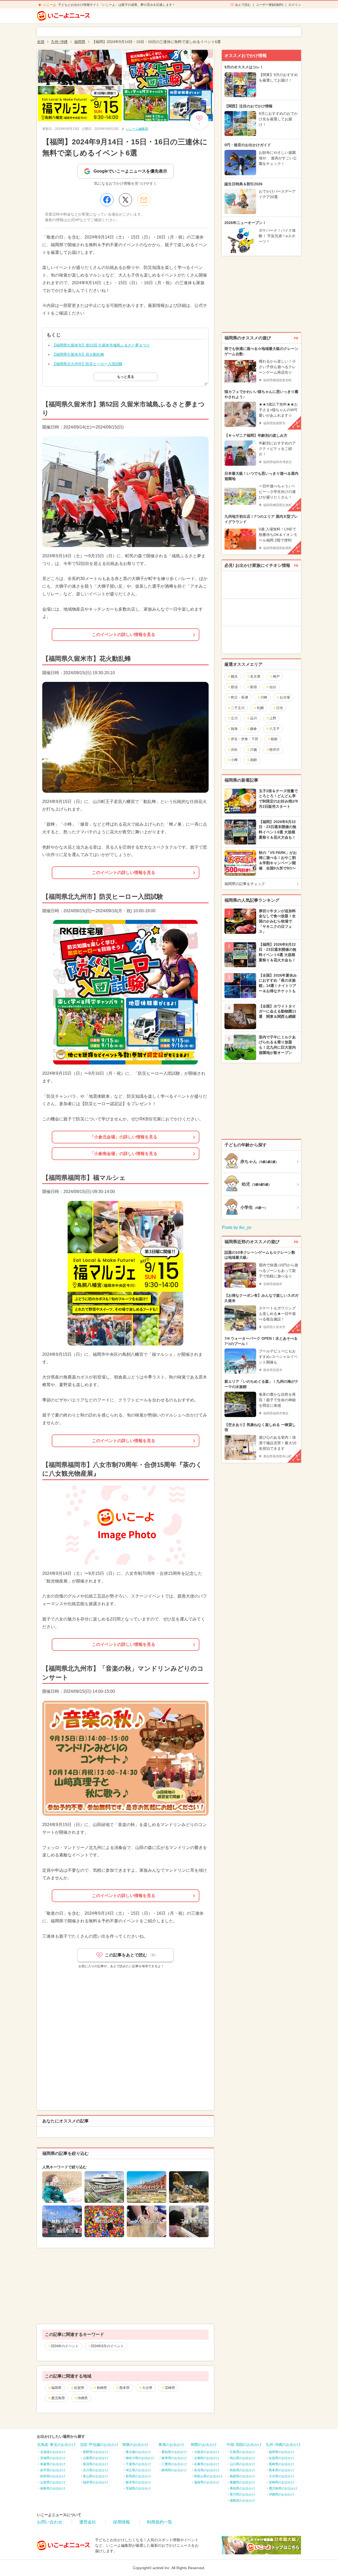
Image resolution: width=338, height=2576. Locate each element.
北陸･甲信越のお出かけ (99, 2445)
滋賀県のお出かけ (207, 2482)
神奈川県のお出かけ (140, 2458)
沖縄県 (83, 2398)
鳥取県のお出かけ (242, 2470)
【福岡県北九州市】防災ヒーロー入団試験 (87, 364)
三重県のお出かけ (174, 2464)
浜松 (234, 750)
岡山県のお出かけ (242, 2458)
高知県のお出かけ (242, 2488)
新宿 (253, 687)
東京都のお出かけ (138, 2452)
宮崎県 (170, 2388)
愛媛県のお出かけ (242, 2482)
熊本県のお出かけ (281, 2470)
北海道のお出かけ (53, 2452)
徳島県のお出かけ (242, 2501)
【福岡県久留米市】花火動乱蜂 (78, 354)
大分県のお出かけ (281, 2476)
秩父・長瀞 (239, 697)
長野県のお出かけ (96, 2452)
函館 (253, 760)
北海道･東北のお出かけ (56, 2445)
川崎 (264, 697)
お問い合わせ (50, 2522)
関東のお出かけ (135, 2445)
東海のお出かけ (171, 2445)
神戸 (276, 676)
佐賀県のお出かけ (281, 2458)
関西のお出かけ (204, 2445)
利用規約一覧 (159, 2522)
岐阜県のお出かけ (174, 2458)
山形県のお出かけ (53, 2482)
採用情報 (121, 2522)
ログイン (295, 5)
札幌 (260, 708)
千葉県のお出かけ (138, 2464)
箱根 (274, 739)
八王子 (274, 729)
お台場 (285, 697)
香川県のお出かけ (242, 2494)
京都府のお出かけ (207, 2458)
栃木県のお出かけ (138, 2482)
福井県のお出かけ (96, 2482)
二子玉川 (238, 708)
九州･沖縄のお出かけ (283, 2445)
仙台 (273, 687)
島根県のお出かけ (242, 2476)
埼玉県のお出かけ (138, 2470)
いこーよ (50, 5)
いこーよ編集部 (137, 129)
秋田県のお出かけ (53, 2476)
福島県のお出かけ (53, 2488)
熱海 (234, 729)
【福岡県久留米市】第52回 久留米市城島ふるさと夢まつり (101, 345)
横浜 (234, 676)
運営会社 (88, 2522)
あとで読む (243, 5)
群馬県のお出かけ (138, 2476)
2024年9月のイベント (107, 2346)
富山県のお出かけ (96, 2476)
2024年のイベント (65, 2346)
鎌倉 (253, 729)
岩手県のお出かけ (53, 2470)
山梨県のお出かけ (96, 2458)
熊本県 (125, 2388)
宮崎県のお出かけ (281, 2482)
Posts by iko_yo (237, 1227)
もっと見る (126, 377)
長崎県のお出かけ (281, 2464)
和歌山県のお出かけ (208, 2476)
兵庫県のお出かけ (207, 2464)
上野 (273, 718)
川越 (253, 750)
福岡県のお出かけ (281, 2452)
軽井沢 (274, 750)
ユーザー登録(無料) (270, 5)
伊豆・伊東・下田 (245, 739)
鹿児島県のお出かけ (283, 2488)
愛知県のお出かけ (174, 2452)
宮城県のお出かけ (53, 2458)
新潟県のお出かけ (96, 2464)
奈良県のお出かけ (207, 2470)
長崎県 (102, 2388)
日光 (280, 708)
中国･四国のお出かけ (244, 2445)
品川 (253, 718)
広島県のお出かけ (242, 2452)
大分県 (147, 2388)
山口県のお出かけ (242, 2464)
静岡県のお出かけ (174, 2470)
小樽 (234, 760)
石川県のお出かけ (96, 2470)
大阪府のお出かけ (207, 2452)
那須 (234, 687)
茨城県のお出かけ (138, 2488)
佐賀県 (79, 2388)
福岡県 (56, 2388)
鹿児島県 (58, 2398)
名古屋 (255, 676)
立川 (234, 718)
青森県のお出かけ (53, 2464)
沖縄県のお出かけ (281, 2494)
